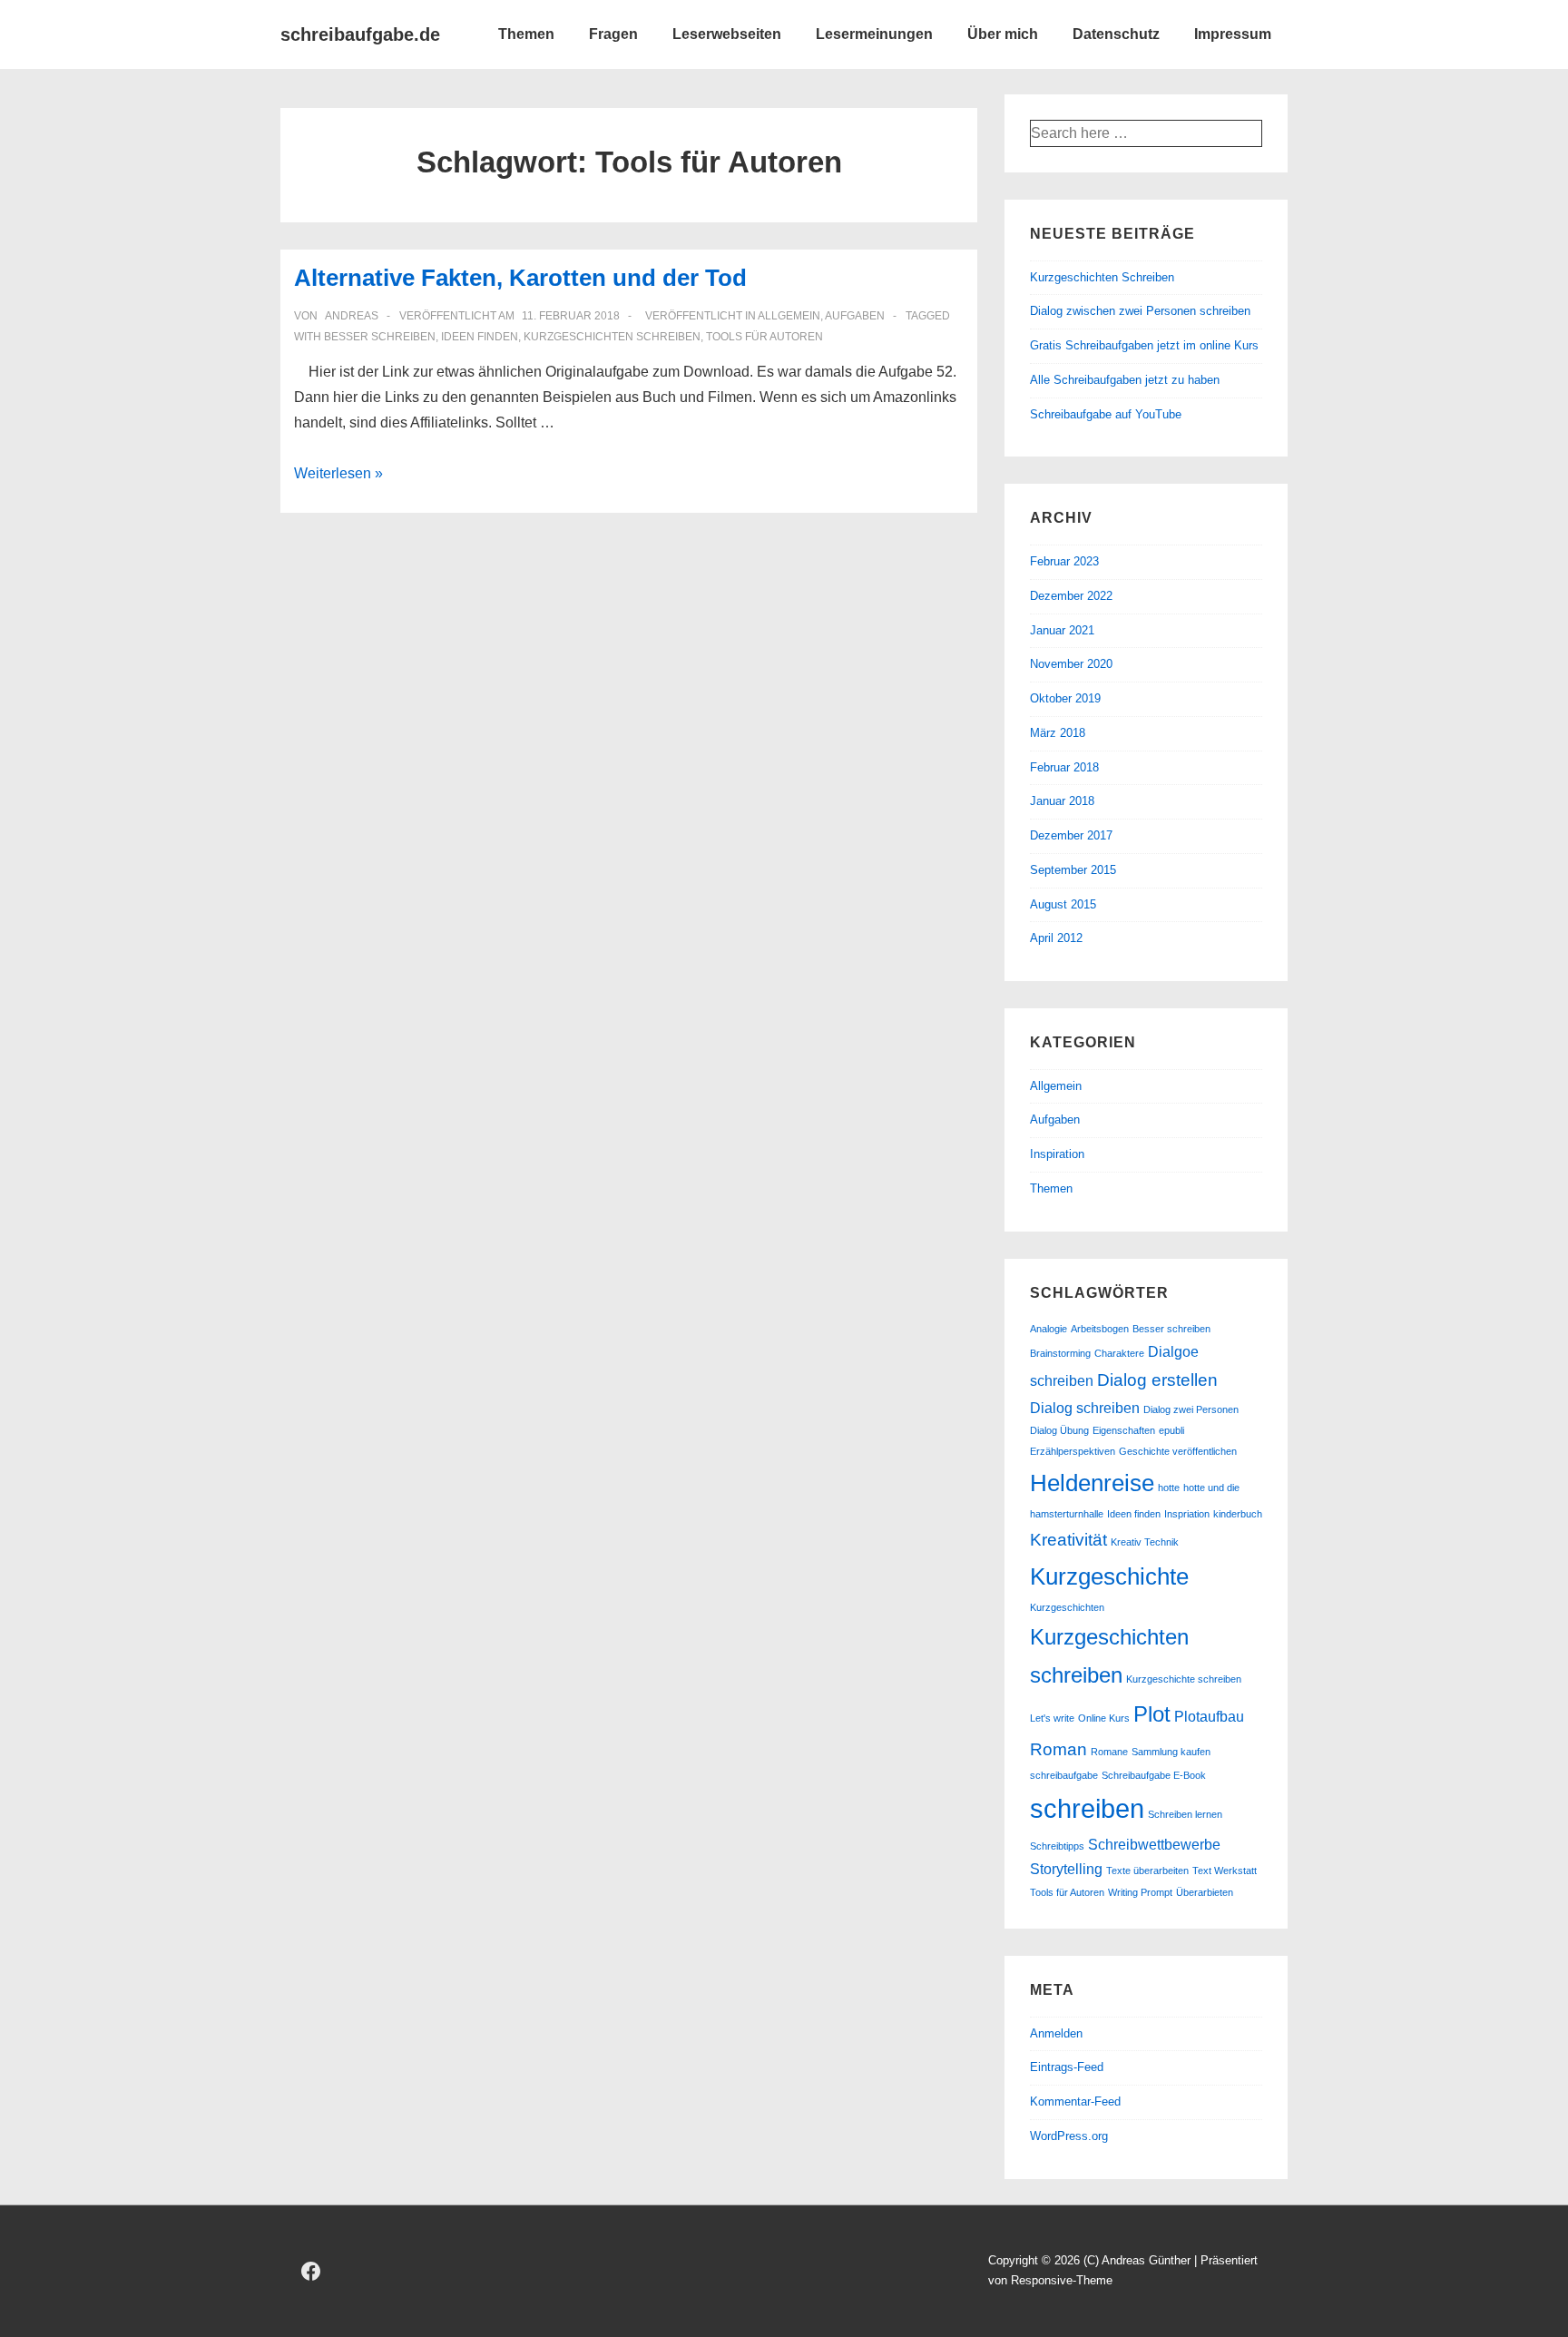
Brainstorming (1060, 1353)
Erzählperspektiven (1073, 1451)
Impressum (1233, 34)
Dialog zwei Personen (1191, 1409)
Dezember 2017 (1071, 835)
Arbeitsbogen (1100, 1329)
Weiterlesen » (338, 473)
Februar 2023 (1064, 561)
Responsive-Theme (1062, 2280)
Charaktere (1119, 1353)
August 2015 (1063, 904)
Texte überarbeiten (1147, 1871)
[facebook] (311, 2271)
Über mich (1003, 34)
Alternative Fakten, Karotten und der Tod (520, 278)
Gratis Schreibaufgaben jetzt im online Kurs (1144, 345)
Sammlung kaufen (1171, 1752)
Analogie (1049, 1329)
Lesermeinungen (874, 34)
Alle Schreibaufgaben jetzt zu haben (1125, 380)
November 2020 (1071, 664)
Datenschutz (1116, 34)
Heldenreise (1092, 1483)
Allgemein (789, 316)
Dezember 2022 (1071, 596)
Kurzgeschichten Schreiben (1102, 277)
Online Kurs (1104, 1718)
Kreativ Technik (1145, 1542)
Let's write (1052, 1718)
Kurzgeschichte (1109, 1576)
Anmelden (1056, 2033)
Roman (1058, 1749)
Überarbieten (1205, 1892)
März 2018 (1058, 733)
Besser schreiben (380, 337)
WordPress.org (1069, 2136)
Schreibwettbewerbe (1154, 1845)
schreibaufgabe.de (360, 34)
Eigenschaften (1124, 1430)
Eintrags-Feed (1067, 2067)
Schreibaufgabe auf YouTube (1106, 414)
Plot (1152, 1714)
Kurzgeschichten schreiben (612, 337)
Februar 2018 (1064, 767)
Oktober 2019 (1065, 698)
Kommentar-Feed (1075, 2101)
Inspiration (1057, 1154)
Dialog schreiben (1085, 1408)
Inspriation (1187, 1514)
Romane (1109, 1752)
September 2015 (1073, 870)
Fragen (613, 34)
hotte (1169, 1488)
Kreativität (1068, 1540)
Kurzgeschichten (1067, 1607)
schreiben (1087, 1808)
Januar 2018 (1062, 801)
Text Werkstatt (1225, 1871)
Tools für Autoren (764, 337)
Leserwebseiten (727, 34)
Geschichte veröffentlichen (1178, 1451)
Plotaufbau (1209, 1717)
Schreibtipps (1057, 1846)
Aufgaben (855, 316)
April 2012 (1056, 938)
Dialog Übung (1059, 1430)
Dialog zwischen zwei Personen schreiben (1140, 311)
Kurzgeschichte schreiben (1184, 1679)
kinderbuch (1238, 1514)
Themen (526, 34)
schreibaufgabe (1064, 1775)
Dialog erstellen (1157, 1380)
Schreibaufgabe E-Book (1154, 1775)
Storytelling (1066, 1869)
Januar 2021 (1062, 630)
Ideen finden (480, 337)
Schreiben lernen (1185, 1814)
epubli (1171, 1430)
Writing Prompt (1140, 1892)
